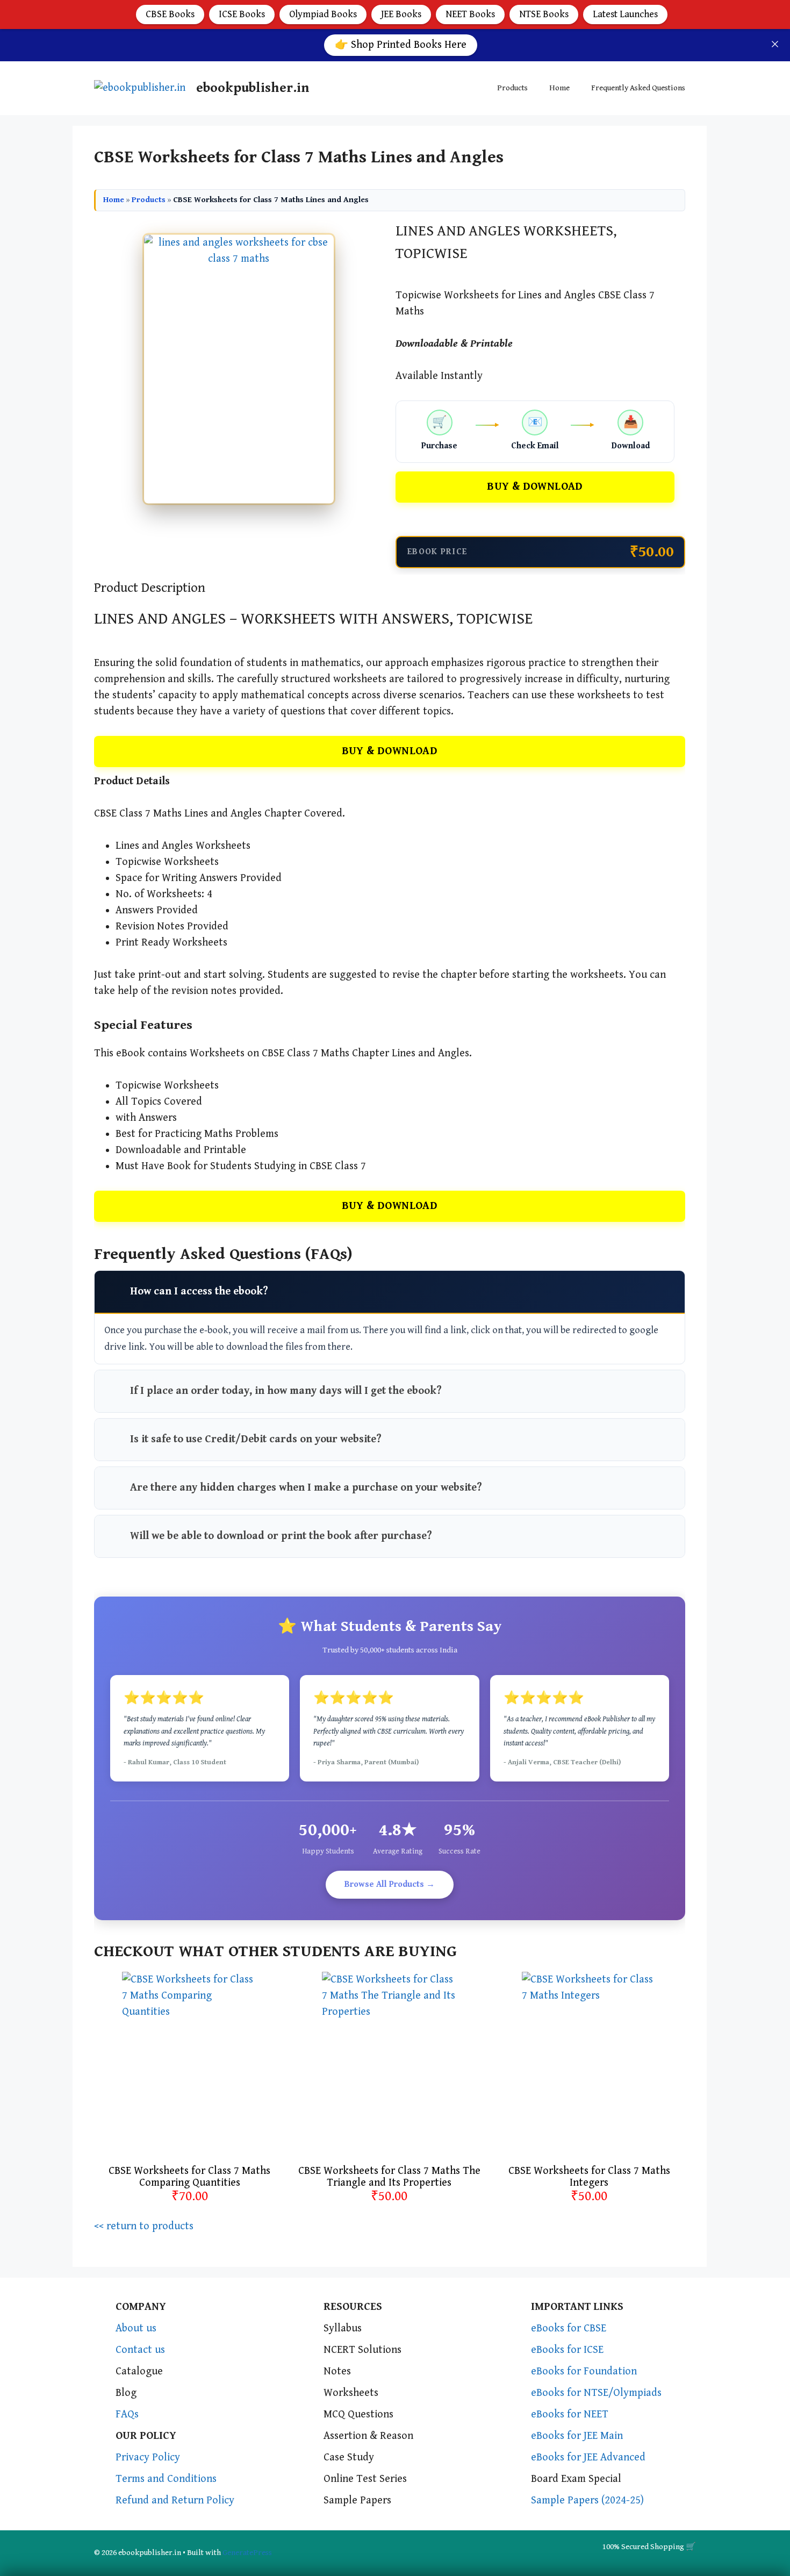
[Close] (775, 44)
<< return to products (144, 2226)
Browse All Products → (390, 1884)
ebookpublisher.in (253, 88)
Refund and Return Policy (175, 2500)
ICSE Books (242, 14)
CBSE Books (170, 14)
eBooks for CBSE (569, 2328)
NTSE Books (544, 14)
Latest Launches (625, 14)
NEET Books (470, 14)
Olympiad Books (323, 14)
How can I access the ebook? (199, 1291)
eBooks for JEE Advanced (588, 2457)
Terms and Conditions (166, 2479)
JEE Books (401, 14)
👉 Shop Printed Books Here (401, 45)
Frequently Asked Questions (638, 88)
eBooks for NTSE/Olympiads (596, 2393)
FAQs (127, 2414)
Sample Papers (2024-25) (587, 2500)
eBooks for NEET (570, 2414)
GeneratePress (247, 2553)
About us (136, 2328)
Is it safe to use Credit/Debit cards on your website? (256, 1439)
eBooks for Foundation (584, 2371)
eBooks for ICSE (567, 2350)
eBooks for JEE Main (577, 2436)
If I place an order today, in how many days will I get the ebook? (286, 1391)
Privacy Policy (148, 2457)
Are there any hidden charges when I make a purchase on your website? (306, 1488)
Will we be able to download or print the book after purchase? (281, 1536)
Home (559, 88)
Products (512, 88)
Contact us (140, 2350)
